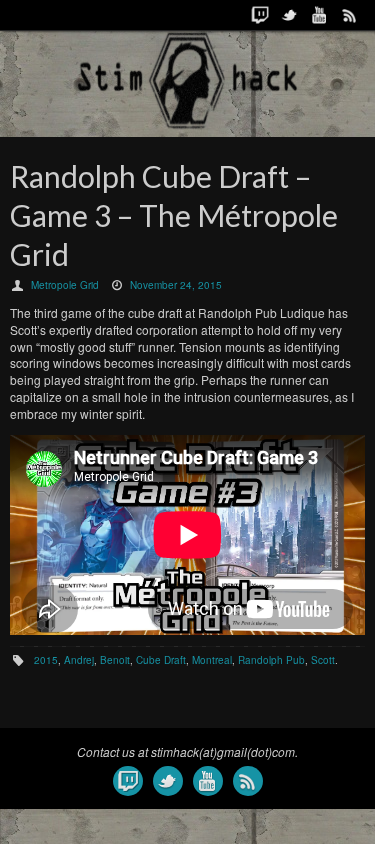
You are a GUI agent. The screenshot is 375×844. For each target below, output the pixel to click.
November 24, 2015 (176, 285)
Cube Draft (161, 660)
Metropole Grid (65, 285)
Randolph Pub (271, 660)
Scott (323, 660)
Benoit (115, 660)
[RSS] (350, 15)
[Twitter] (290, 15)
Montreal (212, 660)
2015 (46, 660)
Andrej (79, 660)
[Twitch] (260, 15)
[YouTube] (320, 15)
